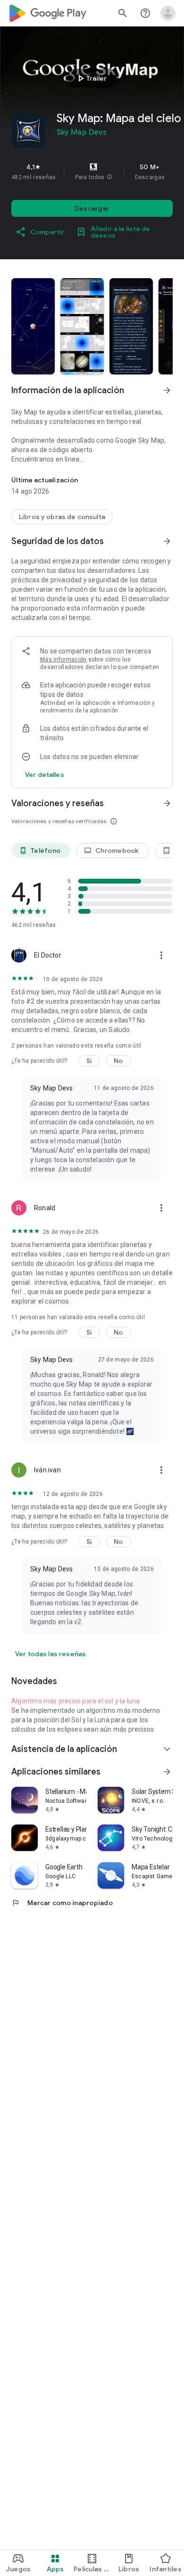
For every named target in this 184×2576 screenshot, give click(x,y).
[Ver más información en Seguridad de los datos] (167, 541)
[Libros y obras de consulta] (62, 517)
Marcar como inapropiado (62, 1903)
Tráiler (91, 78)
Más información (63, 660)
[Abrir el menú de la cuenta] (168, 13)
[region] (92, 172)
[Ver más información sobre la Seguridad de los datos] (45, 775)
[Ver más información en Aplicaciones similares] (167, 1772)
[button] (109, 177)
